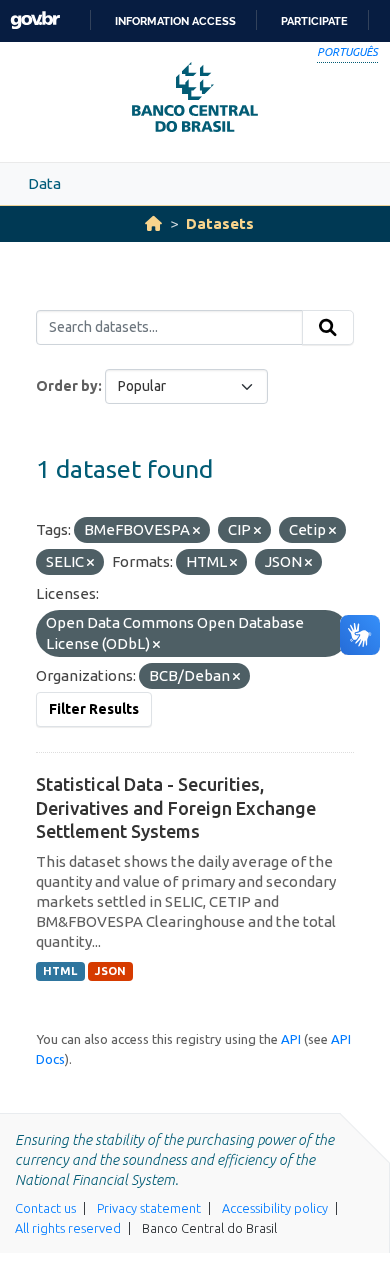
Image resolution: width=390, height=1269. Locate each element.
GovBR (35, 20)
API (291, 1039)
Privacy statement (149, 1208)
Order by (67, 386)
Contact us (45, 1208)
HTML (60, 971)
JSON (110, 971)
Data (44, 183)
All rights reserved (68, 1228)
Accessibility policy (275, 1208)
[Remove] (196, 531)
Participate (314, 21)
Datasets (220, 223)
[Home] (153, 223)
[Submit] (328, 328)
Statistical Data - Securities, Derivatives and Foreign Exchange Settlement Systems (176, 807)
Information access (175, 21)
